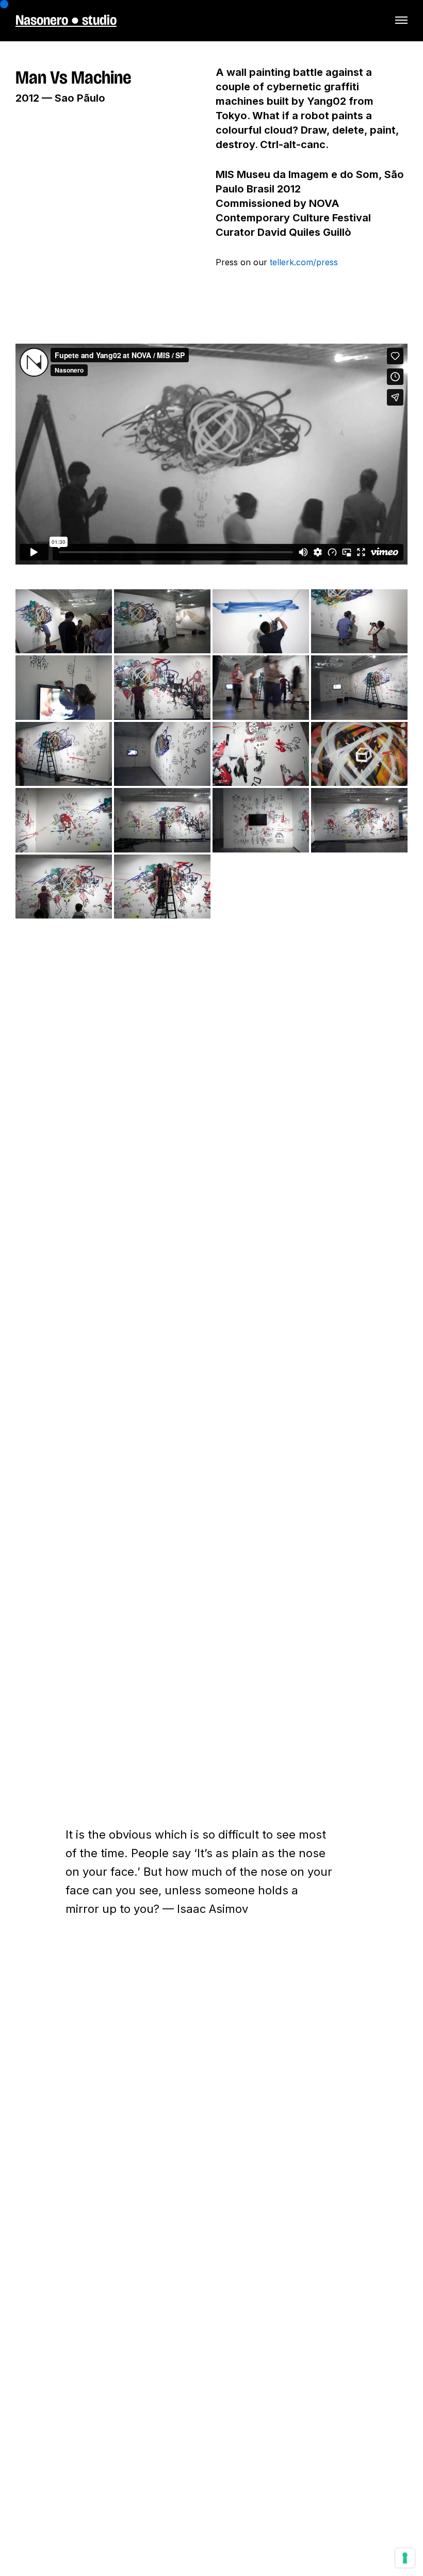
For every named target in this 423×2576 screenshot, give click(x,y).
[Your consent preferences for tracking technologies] (405, 2558)
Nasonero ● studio (66, 20)
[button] (401, 20)
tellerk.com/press (304, 262)
